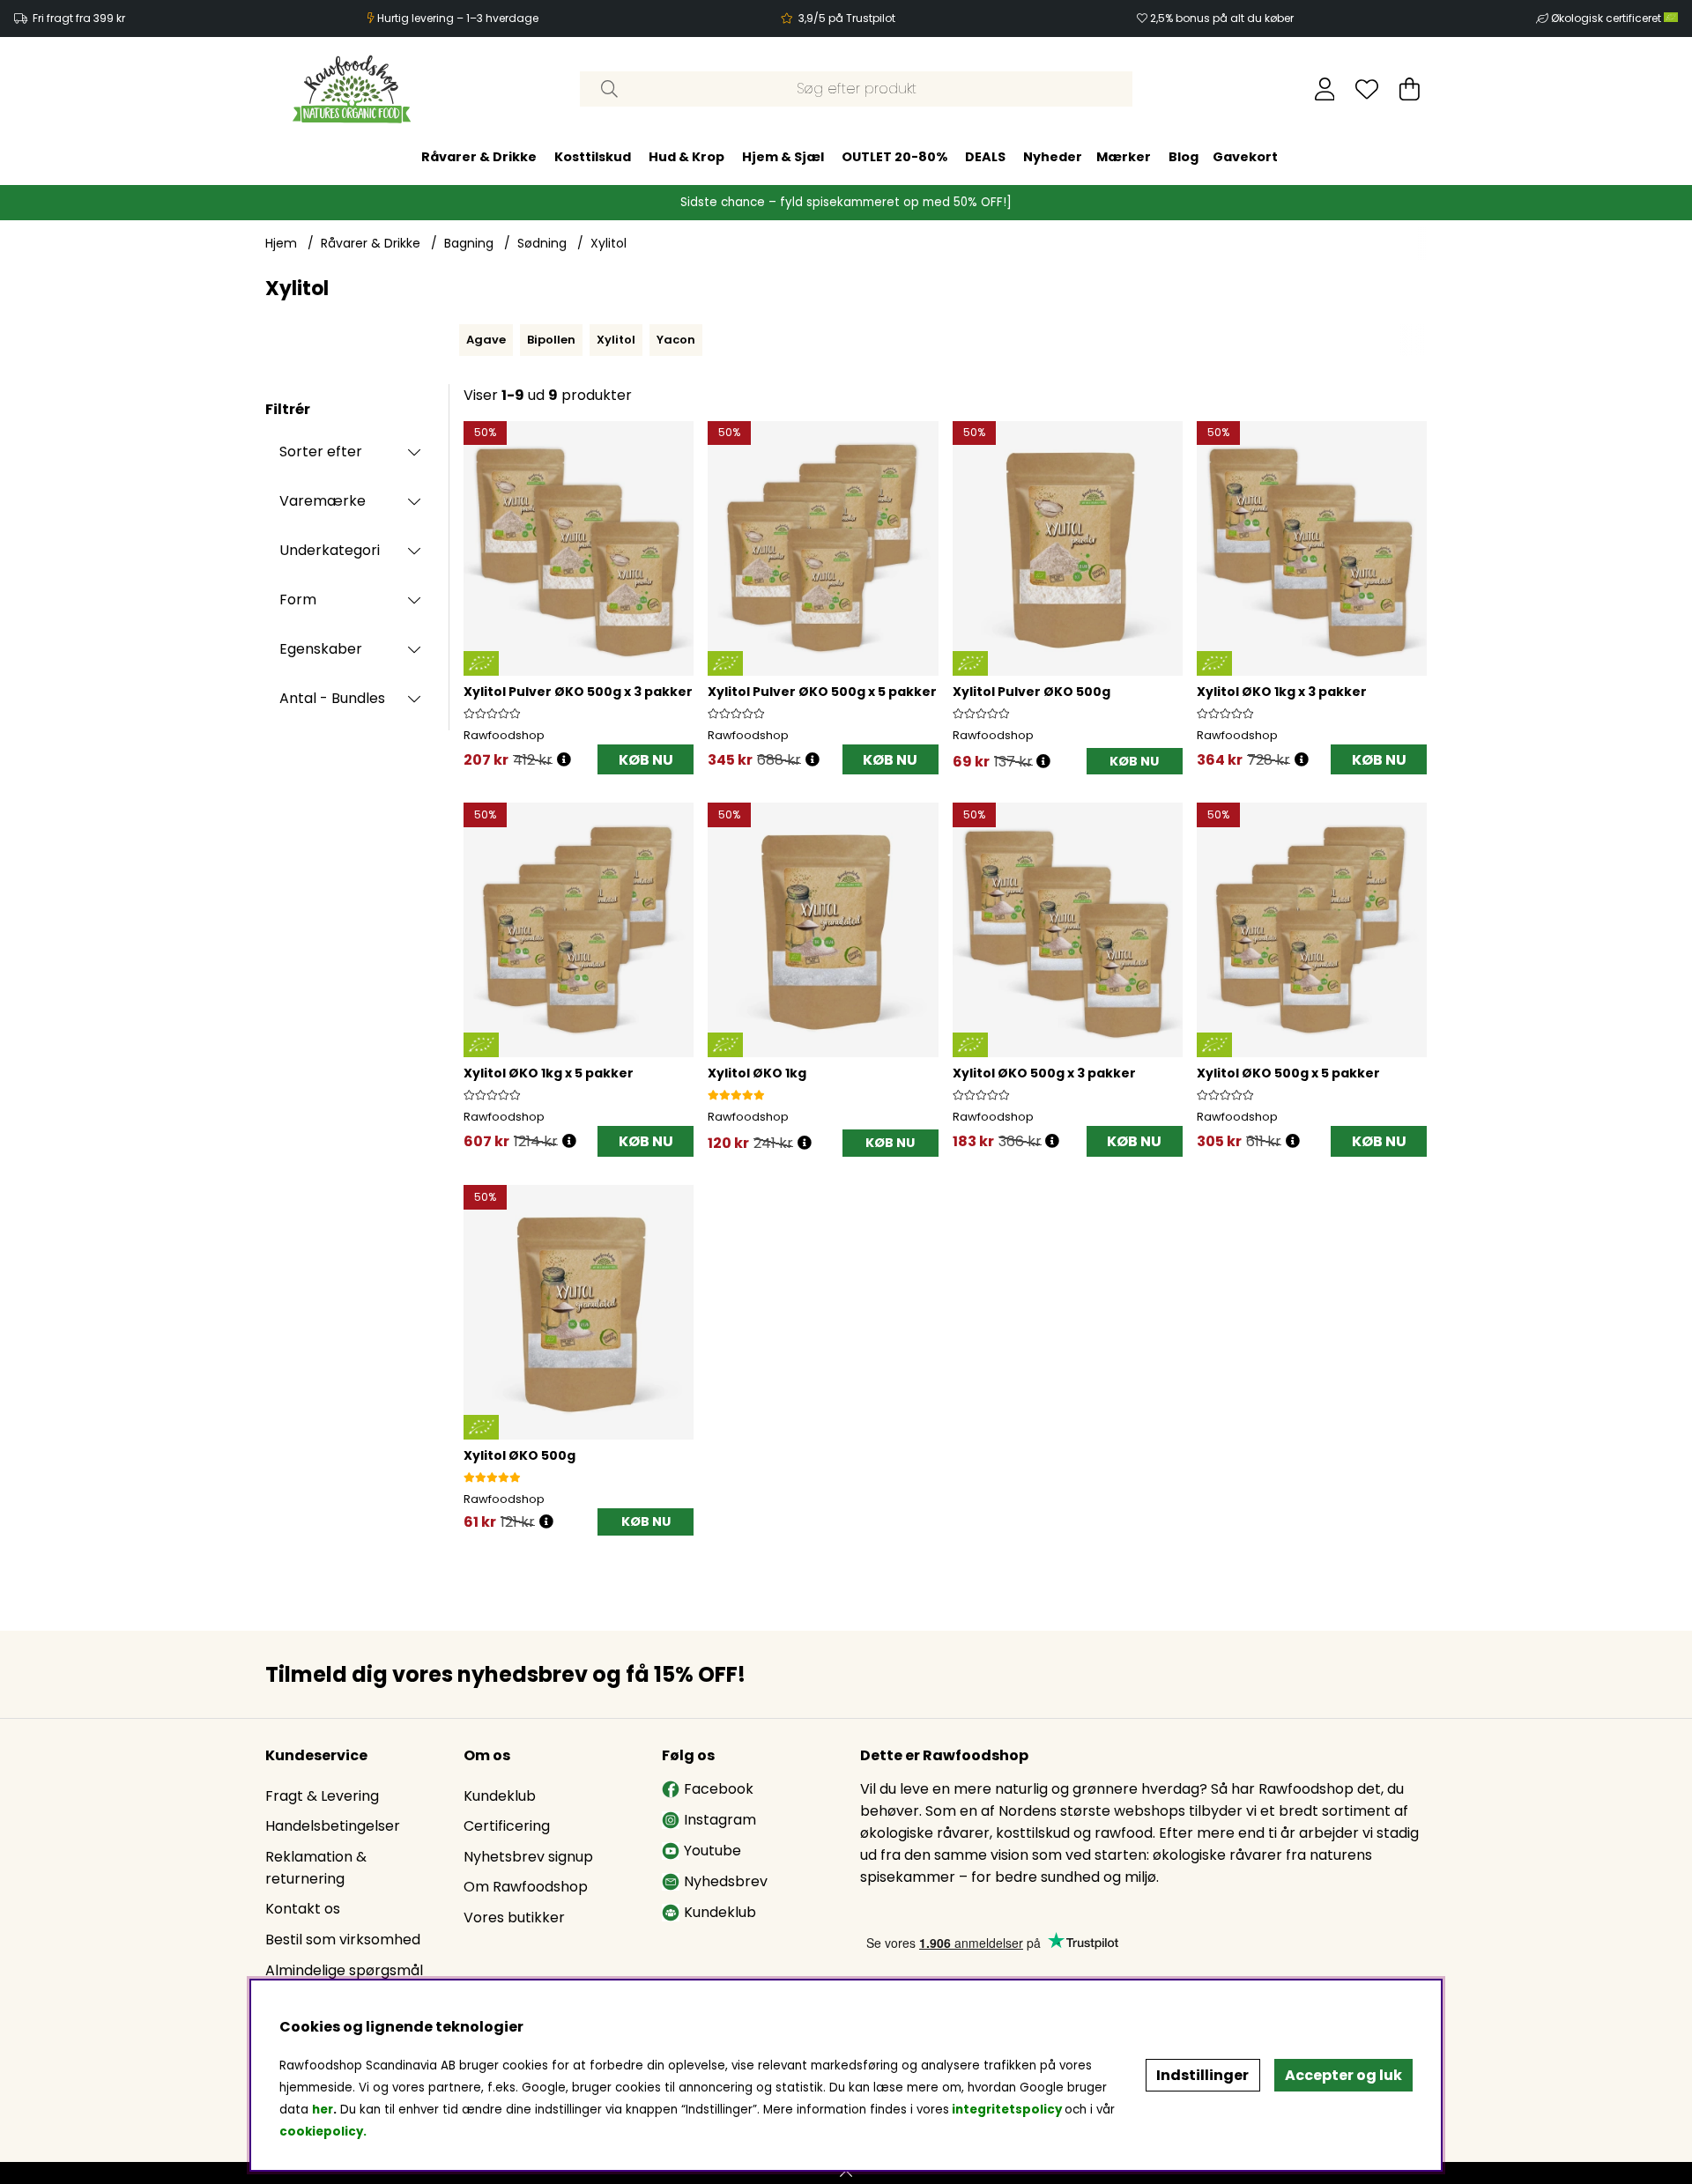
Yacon (676, 340)
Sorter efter (321, 452)
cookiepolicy (321, 2132)
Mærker (1124, 157)
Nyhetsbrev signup (528, 1857)
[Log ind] (1325, 89)
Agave (486, 340)
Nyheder (1053, 157)
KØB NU (646, 760)
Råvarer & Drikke (479, 157)
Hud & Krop (686, 157)
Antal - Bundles (332, 698)
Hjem (281, 243)
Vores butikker (514, 1917)
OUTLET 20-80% (894, 157)
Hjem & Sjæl (783, 157)
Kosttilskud (593, 157)
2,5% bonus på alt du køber (1222, 18)
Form (298, 600)
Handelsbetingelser (333, 1826)
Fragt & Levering (322, 1796)
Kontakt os (303, 1909)
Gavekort (1245, 157)
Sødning (542, 243)
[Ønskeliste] (1367, 89)
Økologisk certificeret (1607, 18)
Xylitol (609, 243)
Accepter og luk (1343, 2075)
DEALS (985, 157)
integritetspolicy (1007, 2110)
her (323, 2110)
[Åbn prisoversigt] (564, 760)
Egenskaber (321, 649)
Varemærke (323, 501)
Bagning (469, 243)
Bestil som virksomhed (343, 1940)
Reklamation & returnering (316, 1868)
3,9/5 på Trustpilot (847, 18)
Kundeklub (500, 1796)
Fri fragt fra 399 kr (79, 18)
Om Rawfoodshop (526, 1887)
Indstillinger (1202, 2075)
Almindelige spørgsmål (344, 1970)
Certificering (507, 1826)
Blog (1184, 157)
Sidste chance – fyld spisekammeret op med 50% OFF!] (846, 202)
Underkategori (330, 550)
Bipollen (551, 340)
